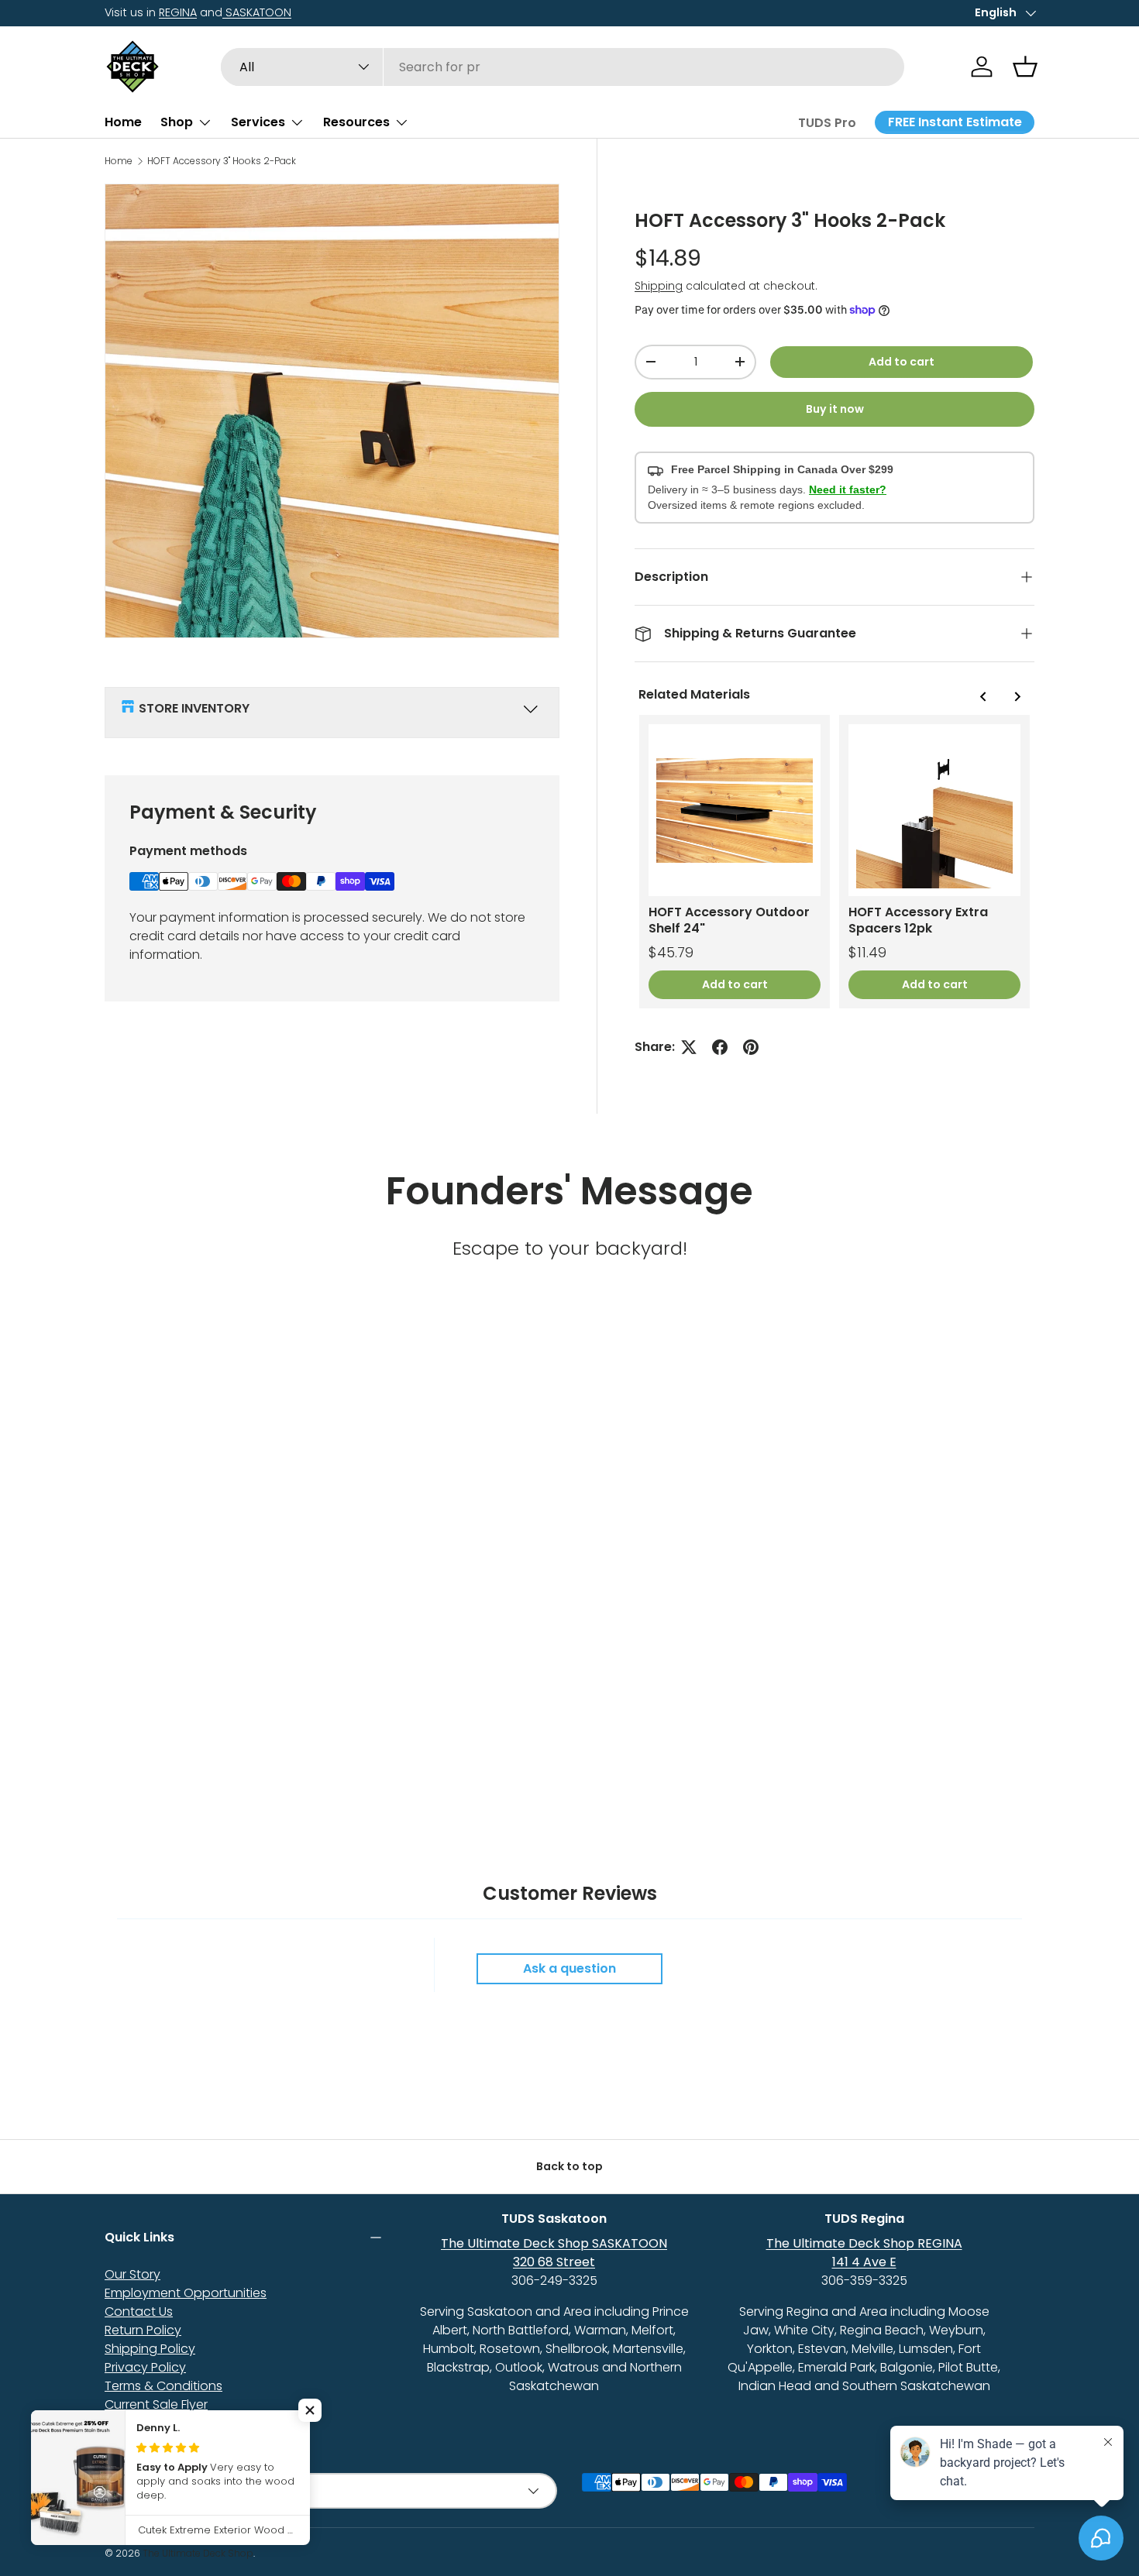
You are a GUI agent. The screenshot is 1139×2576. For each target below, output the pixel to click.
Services (258, 122)
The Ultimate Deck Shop (198, 2553)
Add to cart (902, 362)
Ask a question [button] (569, 1968)
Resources (356, 122)
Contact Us (139, 2312)
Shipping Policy (150, 2349)
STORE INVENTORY (194, 708)
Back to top (569, 2166)
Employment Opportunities (186, 2293)
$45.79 (671, 953)
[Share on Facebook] (720, 1047)
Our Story (132, 2274)
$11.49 (867, 953)
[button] (1025, 67)
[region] (834, 862)
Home (123, 122)
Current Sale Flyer (156, 2404)
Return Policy (143, 2330)
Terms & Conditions (163, 2386)
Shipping (659, 286)
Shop (177, 122)
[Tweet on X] (689, 1047)
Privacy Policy (145, 2367)
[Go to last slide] (983, 696)
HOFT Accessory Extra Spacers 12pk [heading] (918, 920)
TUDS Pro (827, 123)
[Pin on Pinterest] (751, 1047)
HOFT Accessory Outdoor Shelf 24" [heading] (729, 920)
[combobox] (563, 67)
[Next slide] (1017, 696)
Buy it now (835, 409)
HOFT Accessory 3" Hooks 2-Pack (222, 161)
